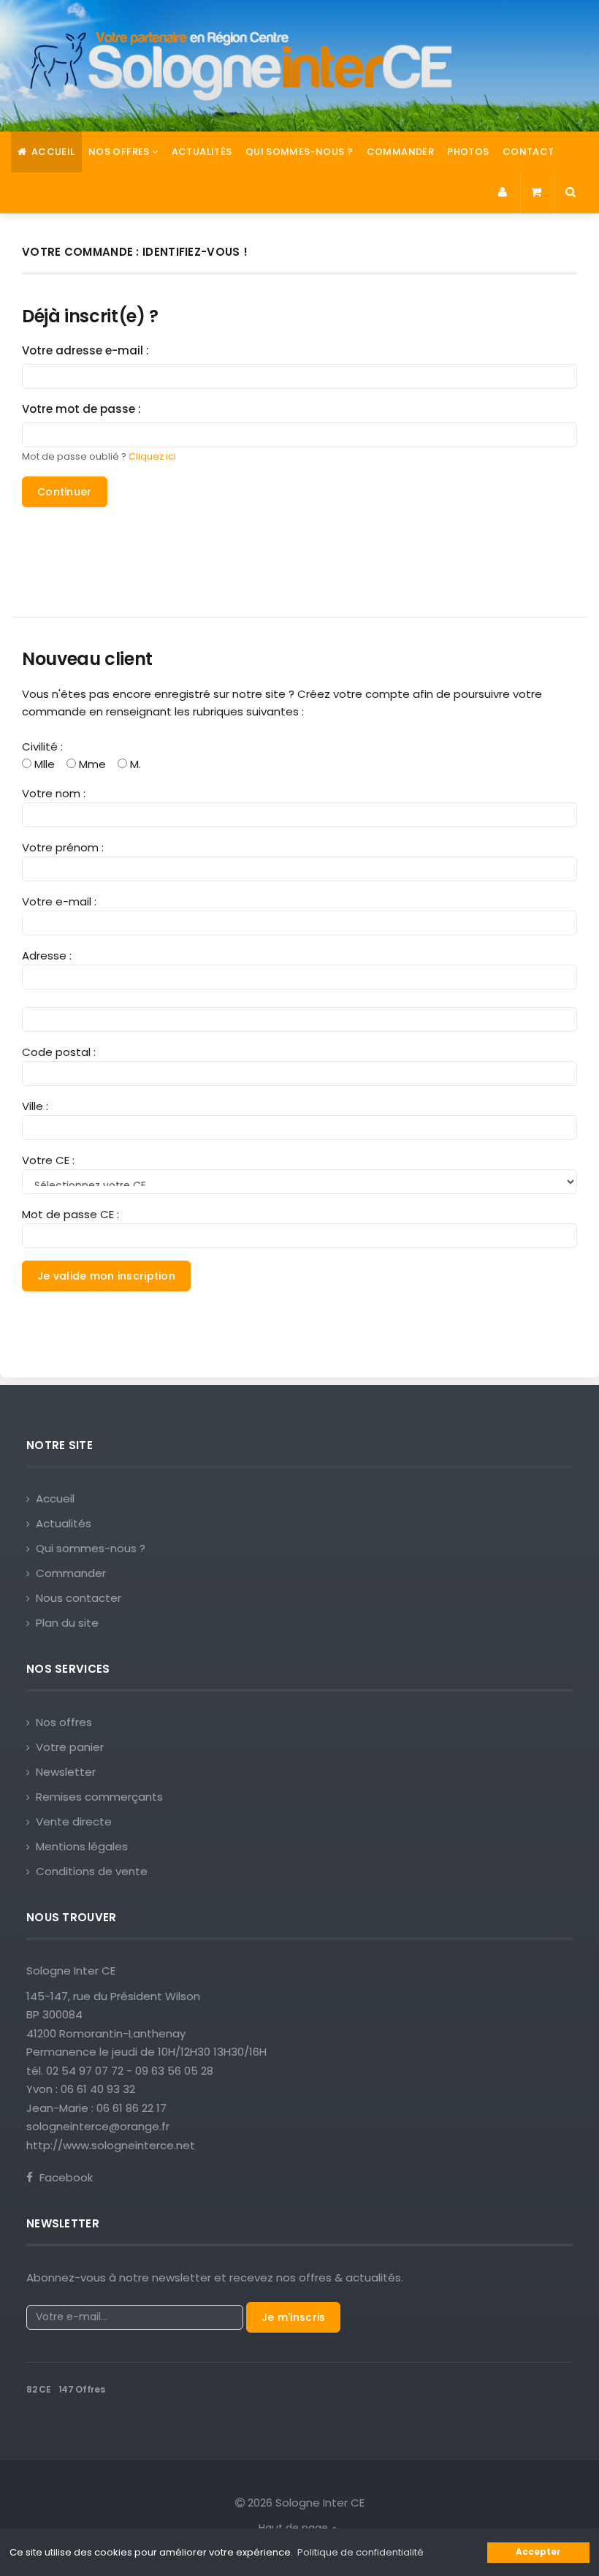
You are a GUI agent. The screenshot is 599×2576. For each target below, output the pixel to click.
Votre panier (70, 1747)
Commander (401, 152)
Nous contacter (79, 1598)
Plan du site (67, 1623)
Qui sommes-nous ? (299, 152)
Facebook (65, 2177)
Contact (529, 152)
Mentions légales (82, 1846)
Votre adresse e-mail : (85, 350)
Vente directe (74, 1821)
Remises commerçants (99, 1797)
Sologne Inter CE (71, 1971)
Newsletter (66, 1772)
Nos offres (64, 1722)
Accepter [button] (538, 2552)
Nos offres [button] (120, 152)
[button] (504, 193)
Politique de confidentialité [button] (360, 2552)
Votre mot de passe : (81, 409)
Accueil (51, 152)
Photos (468, 152)
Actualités (202, 152)
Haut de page (295, 2528)
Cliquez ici (152, 456)
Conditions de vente (92, 1871)
